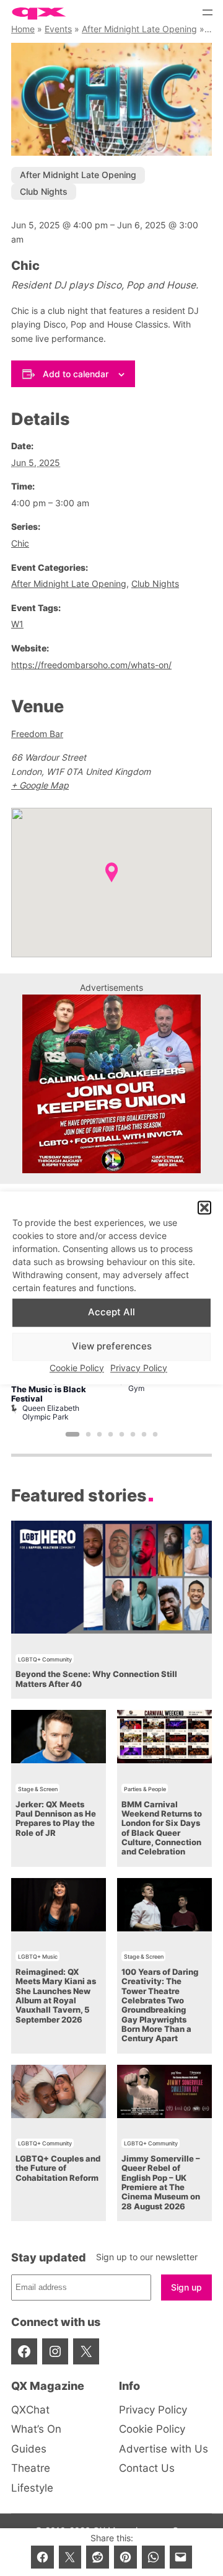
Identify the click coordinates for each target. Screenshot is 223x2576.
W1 (17, 624)
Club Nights (44, 191)
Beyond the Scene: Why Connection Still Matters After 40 (96, 1679)
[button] (204, 1208)
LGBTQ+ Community (45, 1659)
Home (23, 29)
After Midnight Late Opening (139, 29)
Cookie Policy (77, 1368)
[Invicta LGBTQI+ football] (111, 1170)
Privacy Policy (139, 1368)
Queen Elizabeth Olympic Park (51, 1412)
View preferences (112, 1347)
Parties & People (145, 1789)
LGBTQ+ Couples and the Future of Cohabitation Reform (58, 2168)
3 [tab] (100, 1434)
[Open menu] (208, 12)
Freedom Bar (37, 734)
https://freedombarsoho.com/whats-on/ (91, 665)
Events (58, 29)
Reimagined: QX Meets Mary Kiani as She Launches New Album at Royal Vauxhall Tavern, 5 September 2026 (56, 1996)
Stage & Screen (38, 1789)
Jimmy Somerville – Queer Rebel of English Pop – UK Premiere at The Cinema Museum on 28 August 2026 (161, 2183)
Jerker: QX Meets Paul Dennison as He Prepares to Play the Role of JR (56, 1819)
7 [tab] (144, 1434)
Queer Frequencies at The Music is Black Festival (54, 1390)
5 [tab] (122, 1434)
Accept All (111, 1313)
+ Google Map (40, 785)
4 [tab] (111, 1434)
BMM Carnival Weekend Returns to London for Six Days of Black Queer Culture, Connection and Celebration (162, 1828)
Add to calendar (76, 374)
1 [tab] (73, 1434)
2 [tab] (89, 1434)
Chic (20, 543)
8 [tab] (155, 1434)
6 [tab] (133, 1434)
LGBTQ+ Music (38, 1957)
